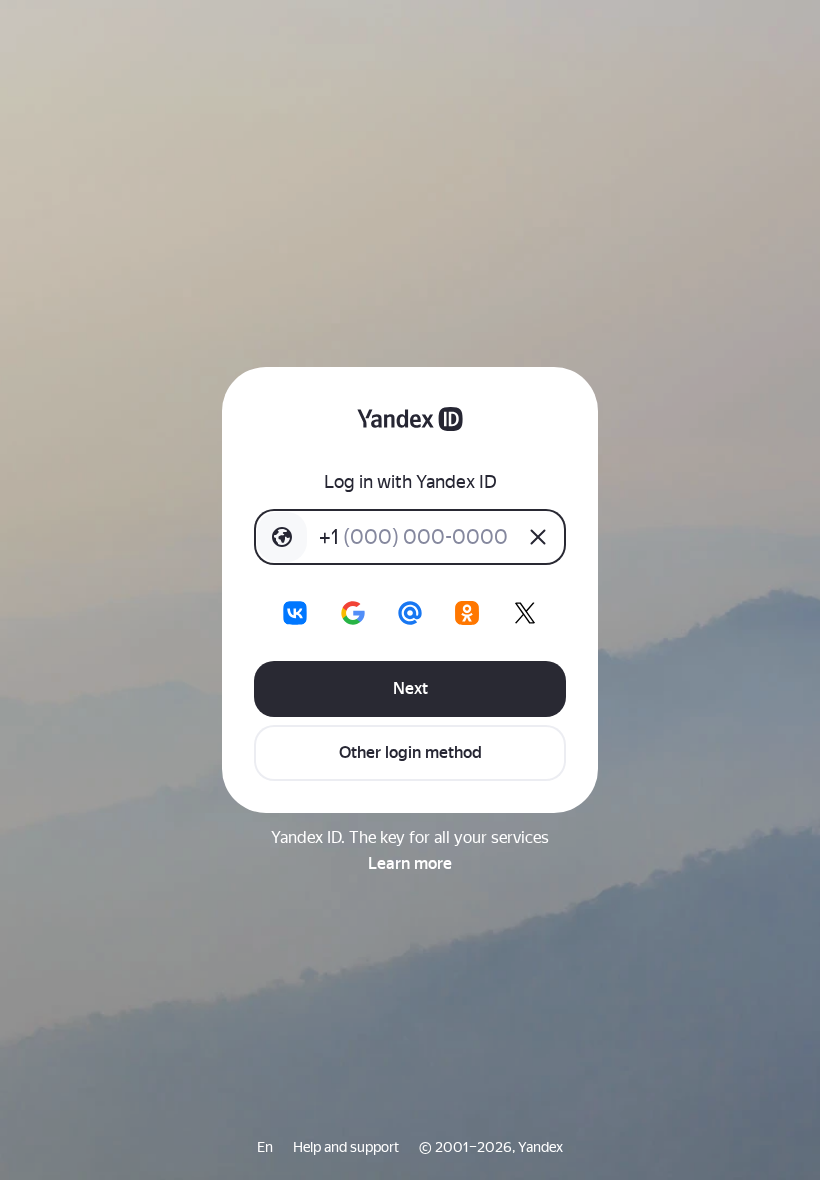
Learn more (410, 863)
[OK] (467, 613)
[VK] (295, 613)
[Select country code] (282, 537)
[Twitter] (525, 613)
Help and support (346, 1147)
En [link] (265, 1147)
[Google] (353, 613)
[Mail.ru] (410, 613)
